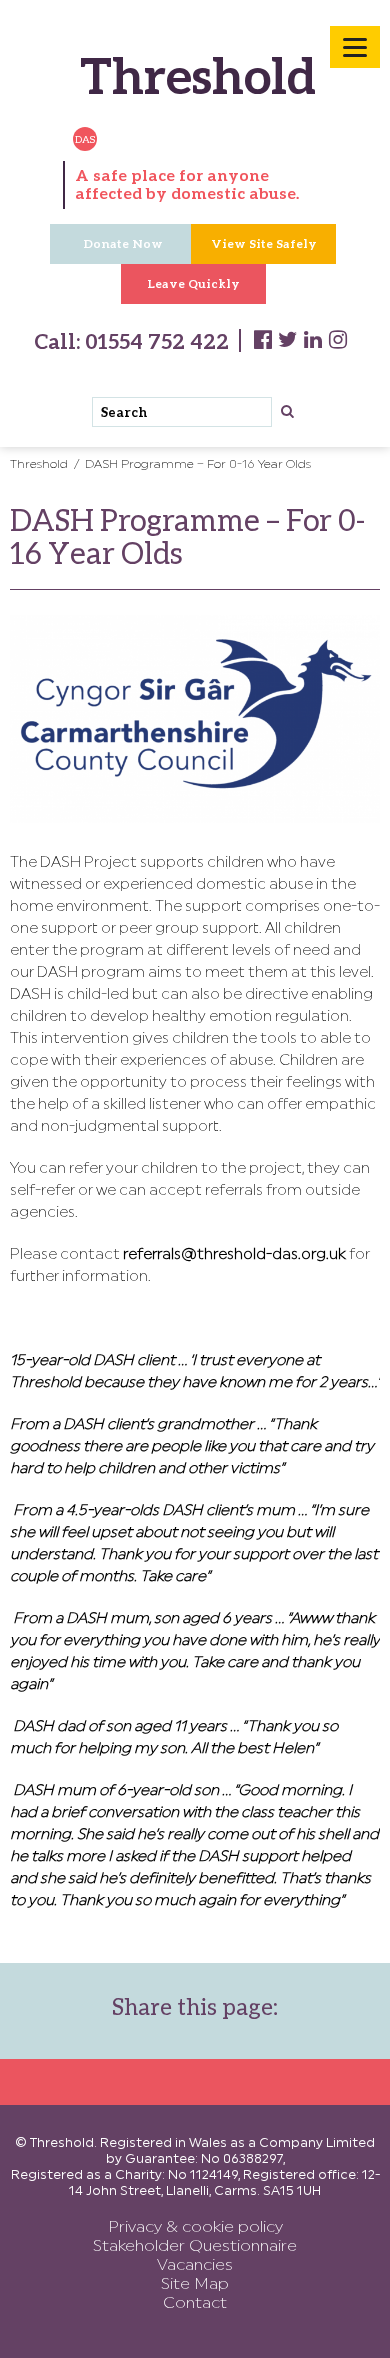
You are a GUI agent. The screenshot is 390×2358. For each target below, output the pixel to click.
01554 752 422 (154, 340)
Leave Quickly (193, 283)
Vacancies (195, 2266)
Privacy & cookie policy (195, 2228)
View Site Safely (264, 243)
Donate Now (123, 243)
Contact (195, 2304)
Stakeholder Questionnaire (195, 2247)
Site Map (195, 2285)
